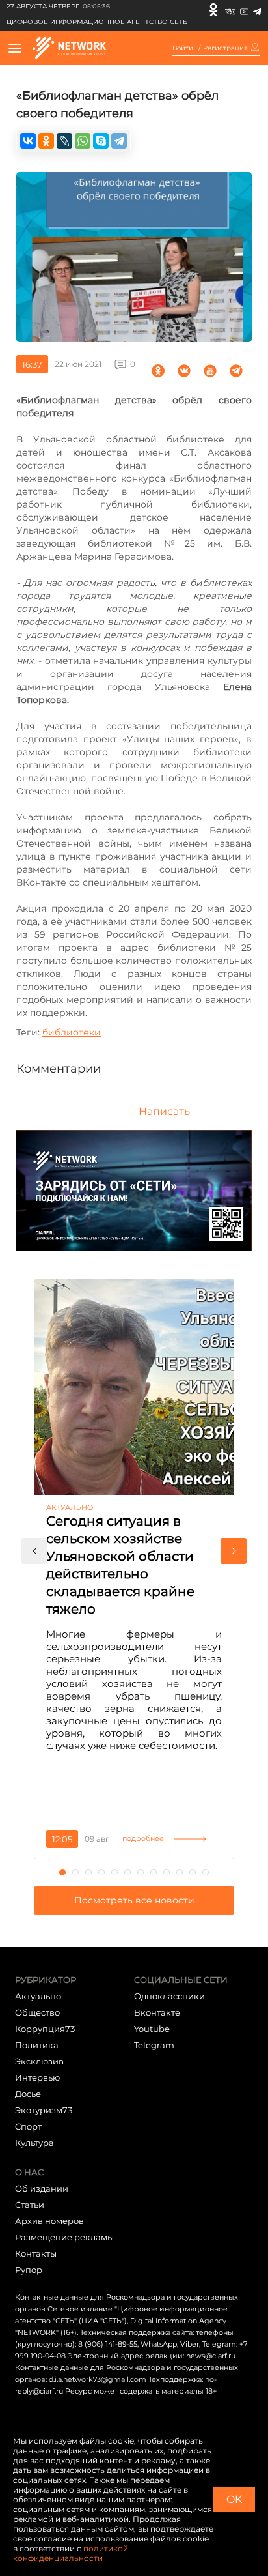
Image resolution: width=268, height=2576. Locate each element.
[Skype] (101, 141)
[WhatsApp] (83, 141)
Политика (37, 2045)
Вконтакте (157, 2012)
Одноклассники (169, 1996)
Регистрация (225, 48)
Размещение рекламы (64, 2237)
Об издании (42, 2188)
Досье (28, 2094)
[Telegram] (257, 10)
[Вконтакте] (230, 10)
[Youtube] (244, 10)
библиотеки (72, 1032)
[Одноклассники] (213, 10)
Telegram (154, 2045)
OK (234, 2499)
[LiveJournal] (64, 141)
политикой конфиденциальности (71, 2553)
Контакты (36, 2253)
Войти (183, 48)
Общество (37, 2012)
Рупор (29, 2270)
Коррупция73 (45, 2029)
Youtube (152, 2029)
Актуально (38, 1996)
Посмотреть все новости (134, 1900)
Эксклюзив (39, 2061)
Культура (34, 2143)
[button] (34, 1551)
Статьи (30, 2205)
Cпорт (28, 2126)
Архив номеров (49, 2221)
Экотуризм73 (44, 2110)
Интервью (37, 2077)
